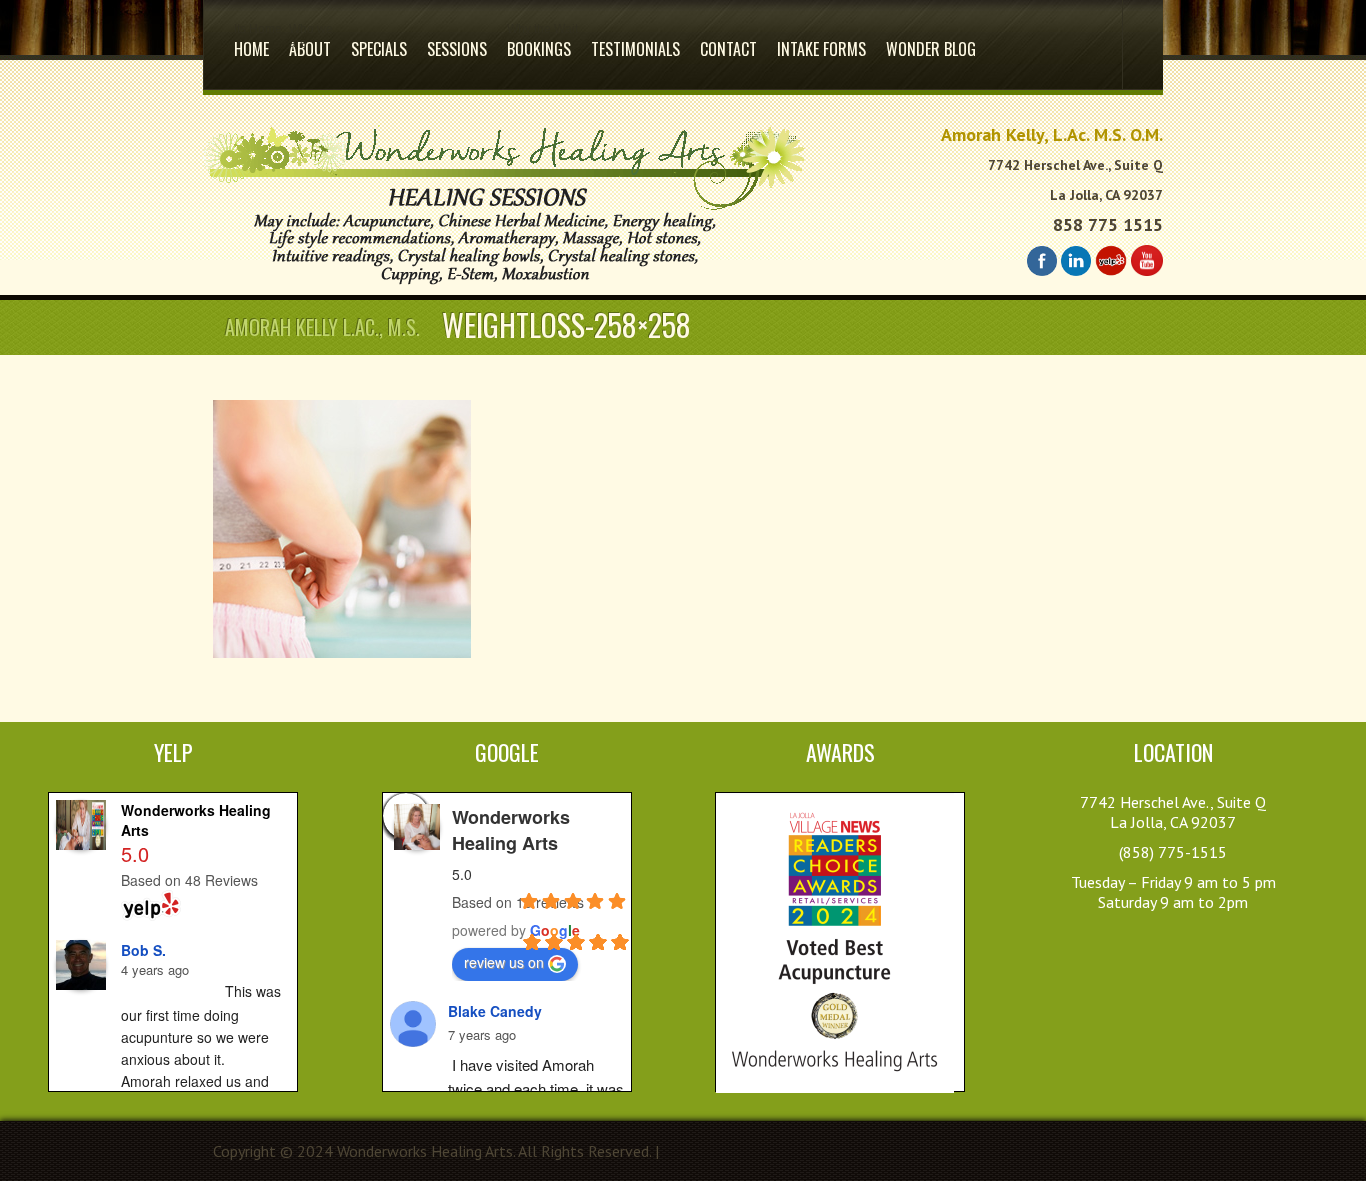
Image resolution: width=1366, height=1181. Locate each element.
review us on (504, 962)
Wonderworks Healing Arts (511, 830)
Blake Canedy (495, 1011)
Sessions (457, 49)
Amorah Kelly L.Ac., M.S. (322, 327)
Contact (728, 49)
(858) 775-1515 (1173, 852)
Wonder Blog (931, 49)
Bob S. (143, 950)
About (310, 41)
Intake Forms (821, 49)
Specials (379, 49)
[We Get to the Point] (504, 285)
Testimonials (635, 49)
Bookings (539, 41)
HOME (251, 41)
